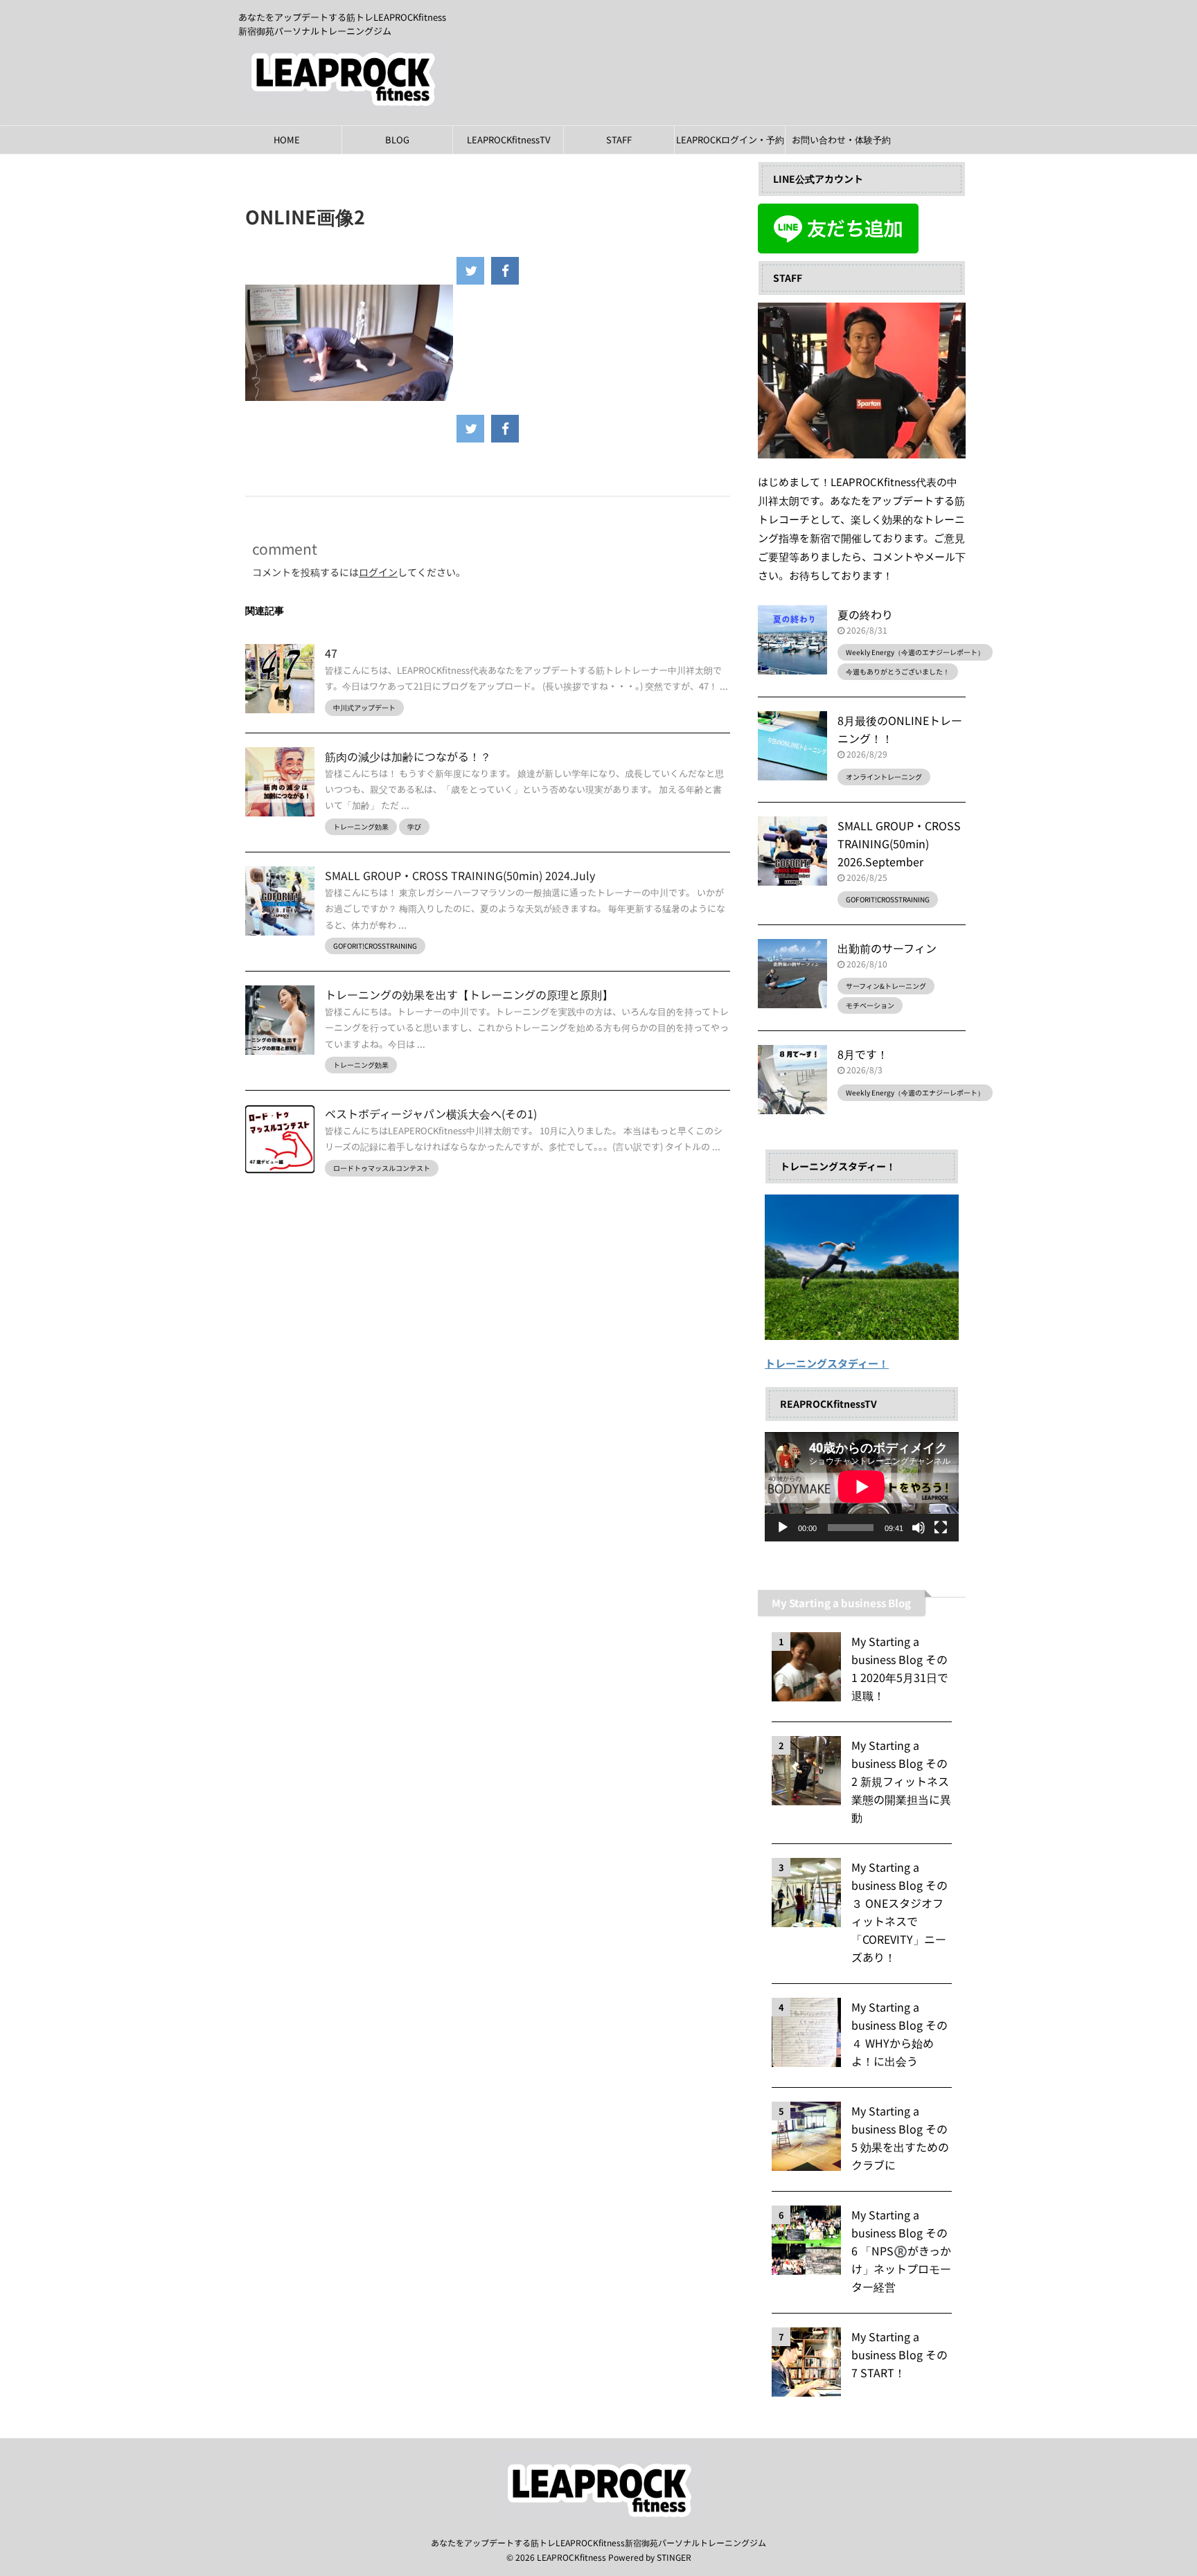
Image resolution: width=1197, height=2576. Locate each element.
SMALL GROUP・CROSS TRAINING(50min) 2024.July (460, 875)
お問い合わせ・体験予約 (841, 140)
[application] (862, 1487)
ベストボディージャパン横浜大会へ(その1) (431, 1113)
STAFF (619, 140)
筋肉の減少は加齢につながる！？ (408, 756)
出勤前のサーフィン (887, 948)
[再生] (783, 1528)
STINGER (674, 2557)
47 (331, 653)
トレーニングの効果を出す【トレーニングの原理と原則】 (469, 994)
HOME (287, 140)
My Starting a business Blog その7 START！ (899, 2354)
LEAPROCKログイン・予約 (730, 140)
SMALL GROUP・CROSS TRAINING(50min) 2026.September (899, 843)
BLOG (397, 140)
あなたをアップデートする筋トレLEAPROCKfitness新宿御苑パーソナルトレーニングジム (598, 2542)
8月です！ (863, 1054)
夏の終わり (865, 614)
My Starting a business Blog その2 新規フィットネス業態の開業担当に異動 (901, 1781)
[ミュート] (919, 1528)
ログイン (378, 572)
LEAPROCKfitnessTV (508, 140)
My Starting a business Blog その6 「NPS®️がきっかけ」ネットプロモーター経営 (901, 2251)
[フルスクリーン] (941, 1528)
